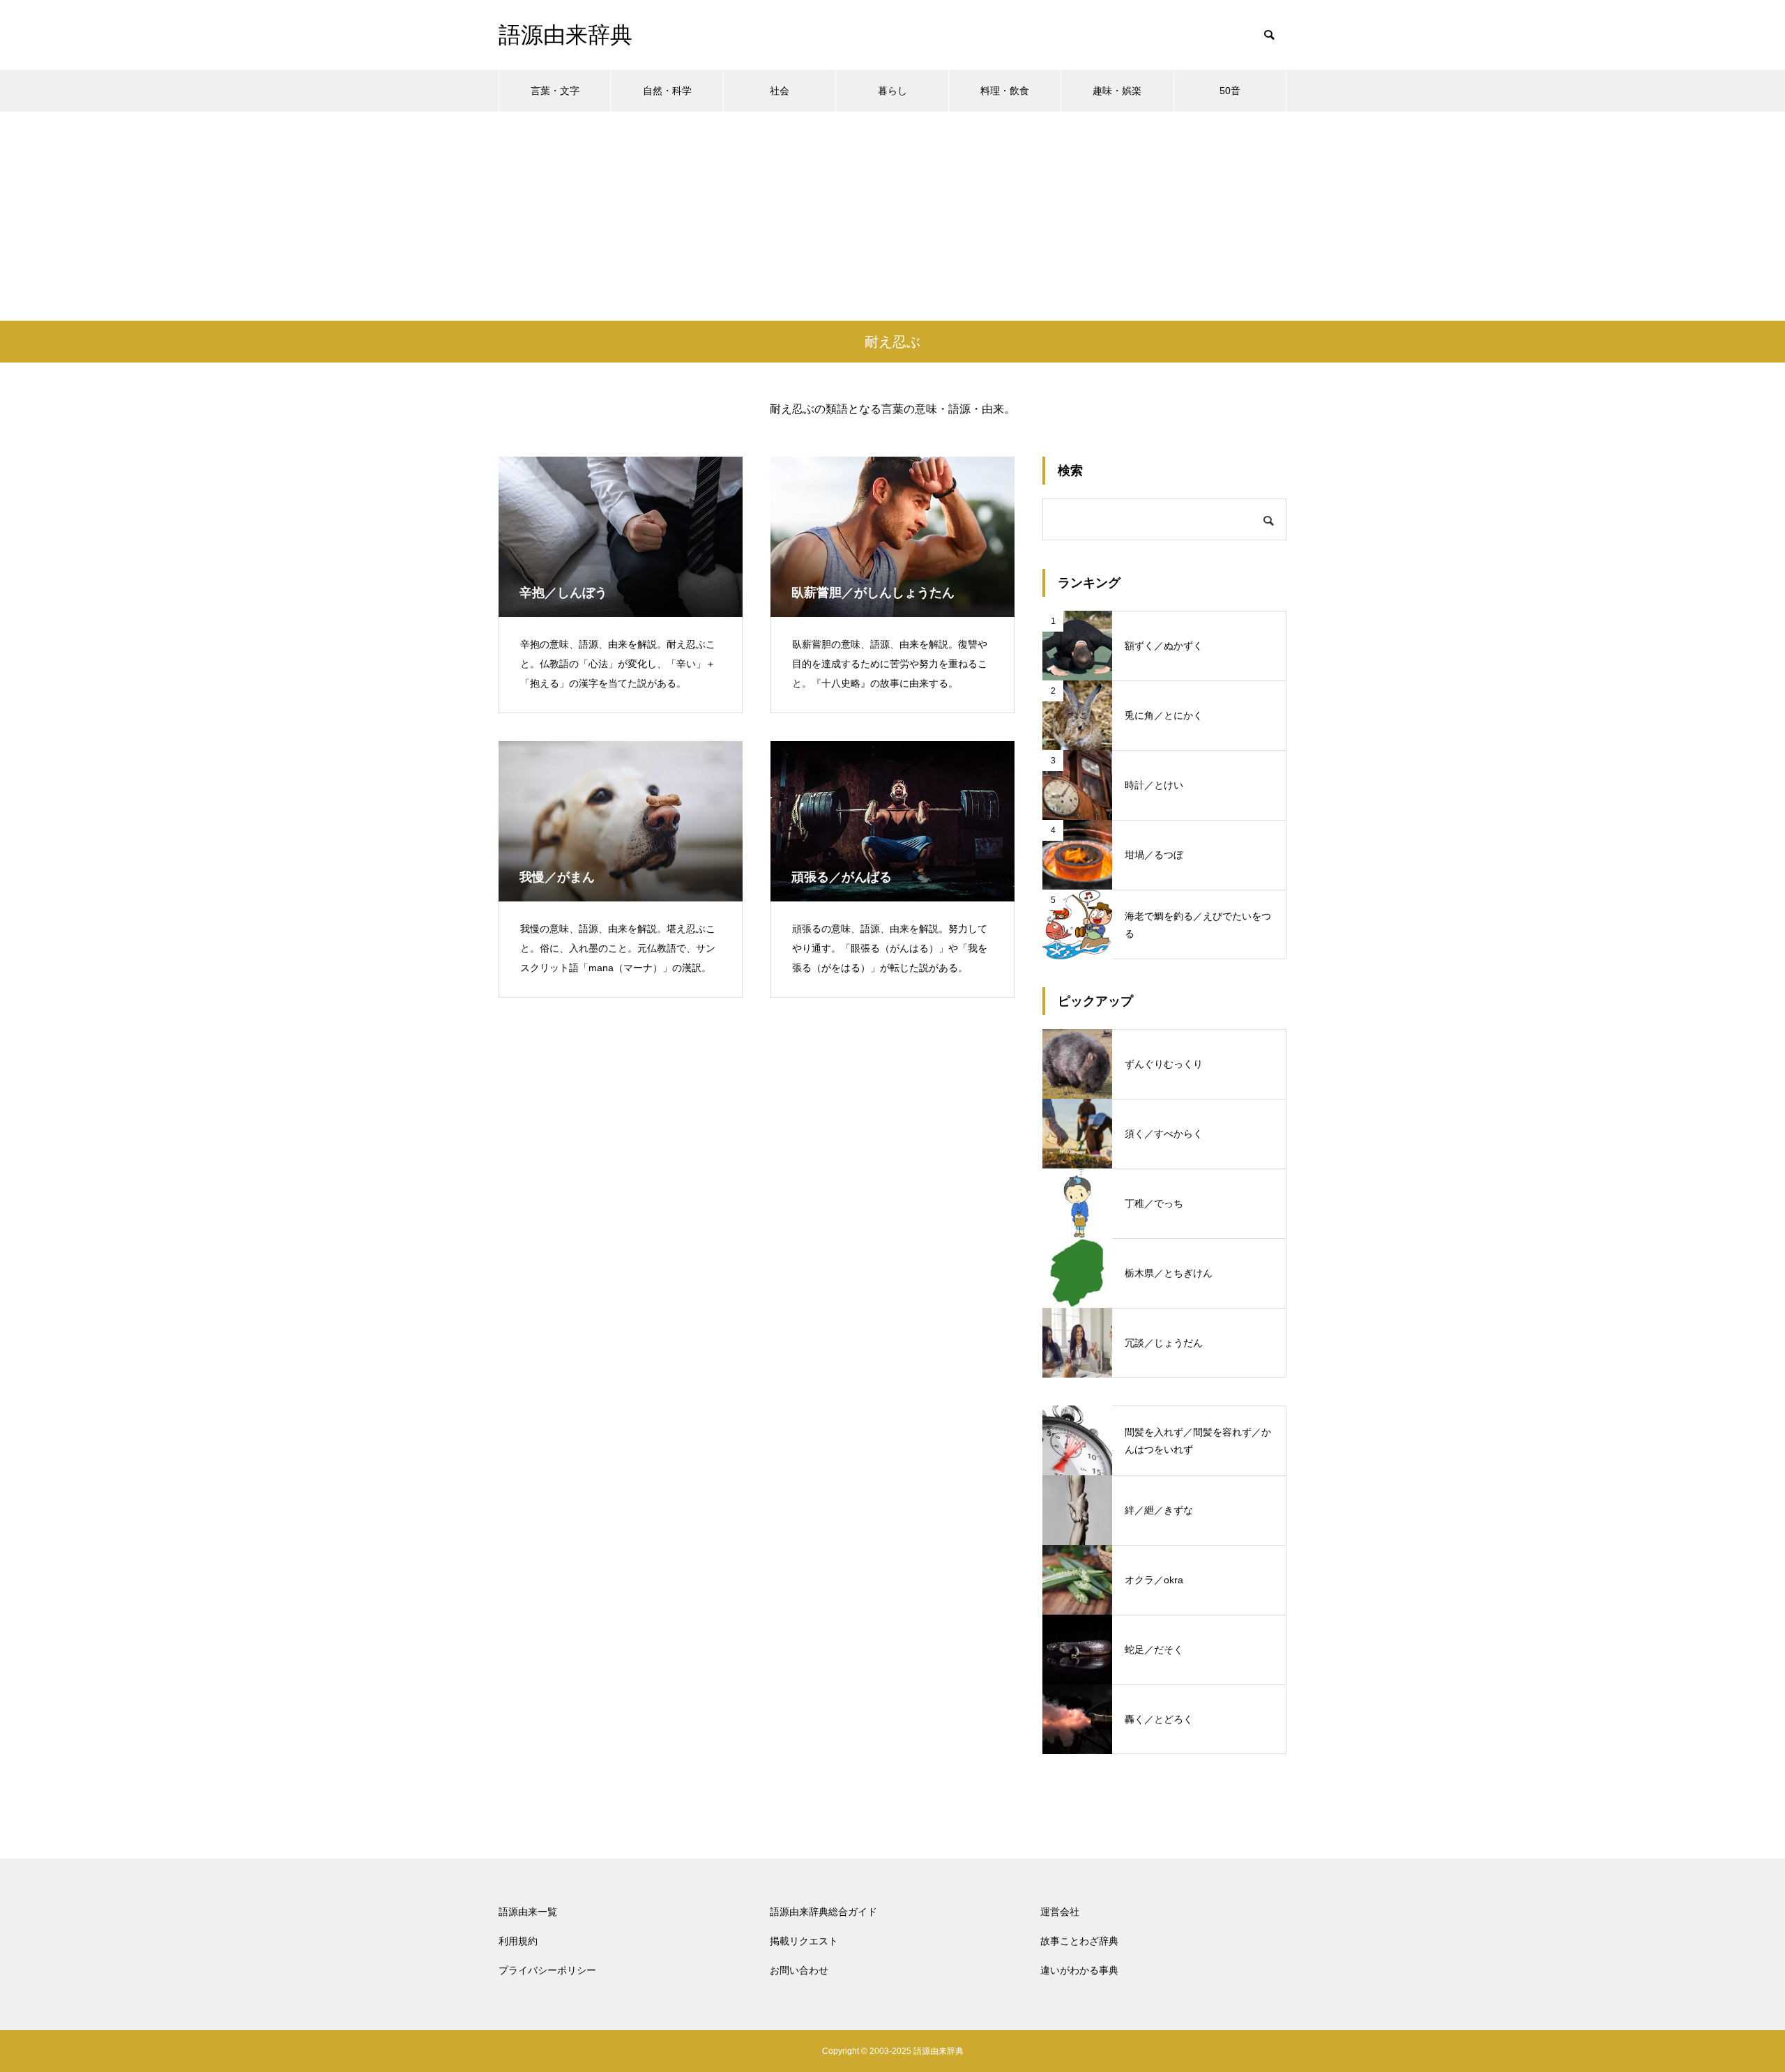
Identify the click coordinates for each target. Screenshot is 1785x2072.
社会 (780, 91)
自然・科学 (667, 91)
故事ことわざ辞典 (1079, 1941)
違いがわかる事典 (1079, 1970)
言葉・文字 (555, 91)
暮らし (892, 91)
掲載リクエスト (804, 1941)
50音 (1230, 91)
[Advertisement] (892, 216)
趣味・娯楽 (1117, 91)
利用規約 (518, 1941)
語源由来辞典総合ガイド (823, 1912)
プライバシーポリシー (547, 1970)
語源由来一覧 (528, 1912)
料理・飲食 (1005, 91)
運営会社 (1060, 1912)
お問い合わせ (799, 1970)
